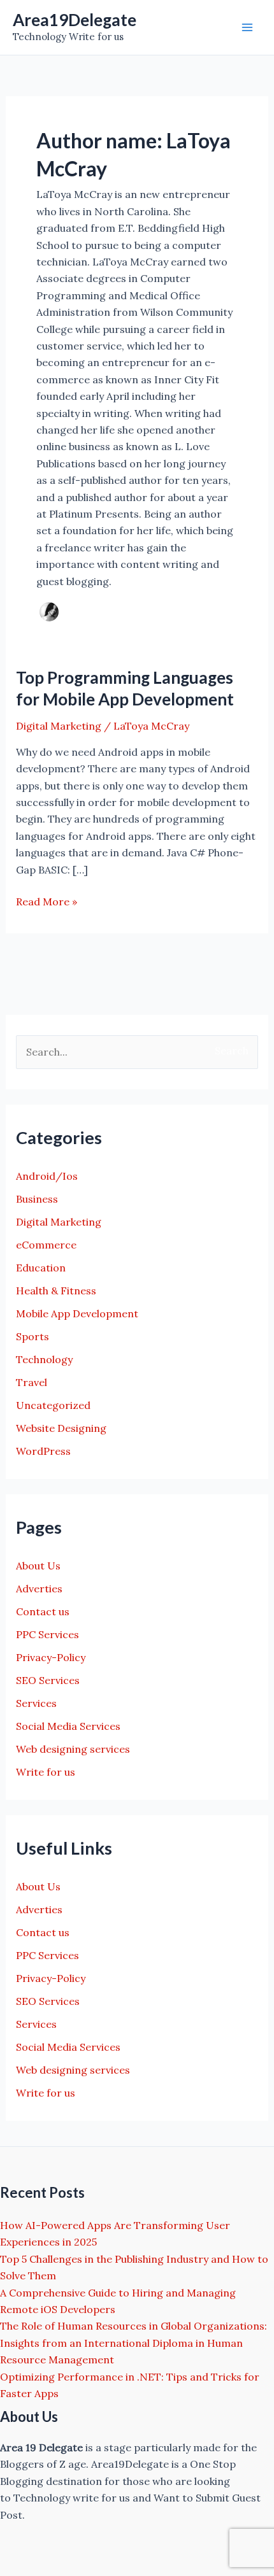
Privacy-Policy (51, 1657)
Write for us (46, 1772)
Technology (44, 1359)
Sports (32, 1336)
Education (41, 1268)
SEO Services (48, 1680)
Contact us (43, 1611)
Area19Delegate (75, 20)
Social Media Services (68, 1726)
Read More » (47, 902)
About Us (38, 1566)
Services (36, 1703)
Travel (32, 1382)
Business (37, 1199)
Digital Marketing (59, 726)
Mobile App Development (77, 1313)
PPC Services (47, 1634)
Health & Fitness (56, 1291)
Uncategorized (53, 1405)
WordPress (43, 1451)
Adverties (39, 1589)
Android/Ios (47, 1176)
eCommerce (46, 1245)
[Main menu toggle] (247, 27)
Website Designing (61, 1428)
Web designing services (73, 1749)
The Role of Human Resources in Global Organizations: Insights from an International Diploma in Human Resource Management (133, 2343)
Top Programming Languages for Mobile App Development (125, 688)
